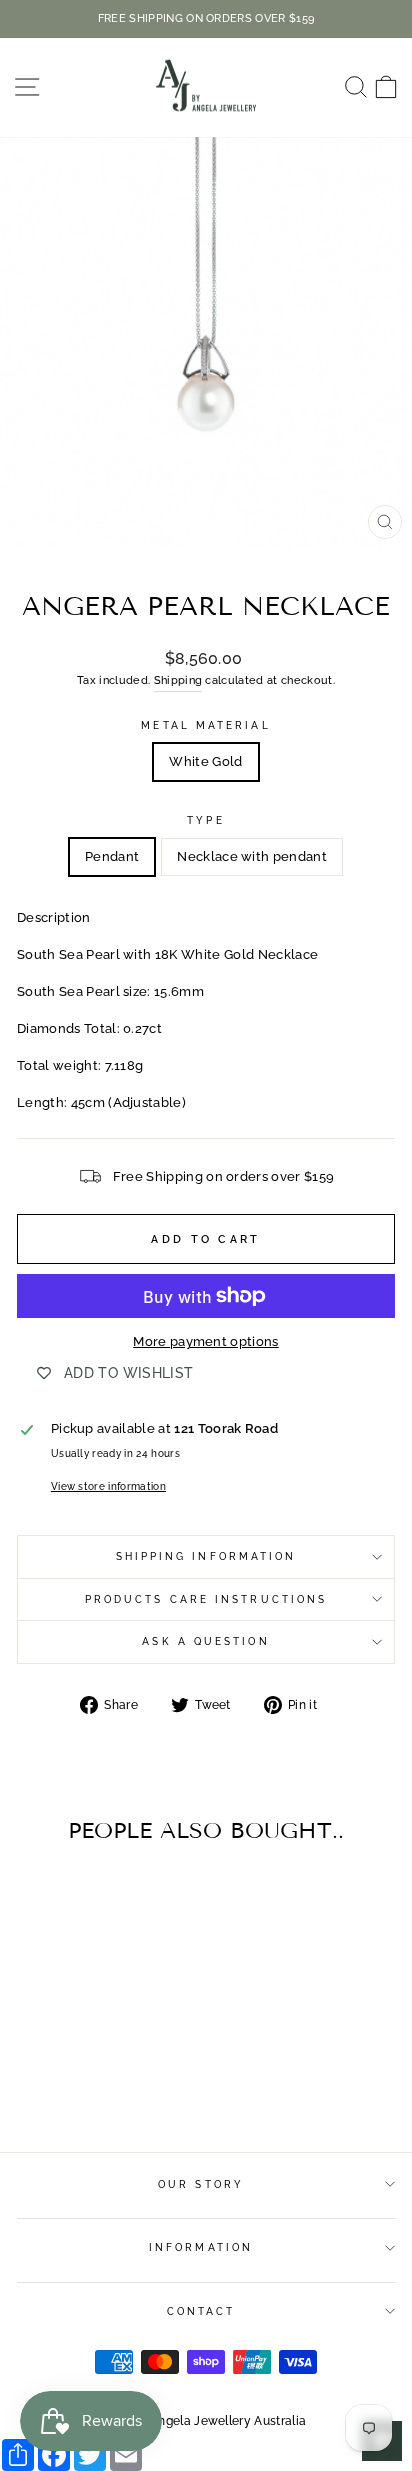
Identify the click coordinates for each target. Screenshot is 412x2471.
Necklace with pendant (252, 856)
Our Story (201, 2184)
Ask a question (205, 1641)
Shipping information (206, 1556)
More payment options (205, 1341)
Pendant (112, 856)
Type (205, 820)
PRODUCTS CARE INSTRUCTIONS (206, 1599)
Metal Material (205, 725)
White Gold (205, 761)
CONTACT (201, 2311)
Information (201, 2247)
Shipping (178, 680)
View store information (108, 1486)
